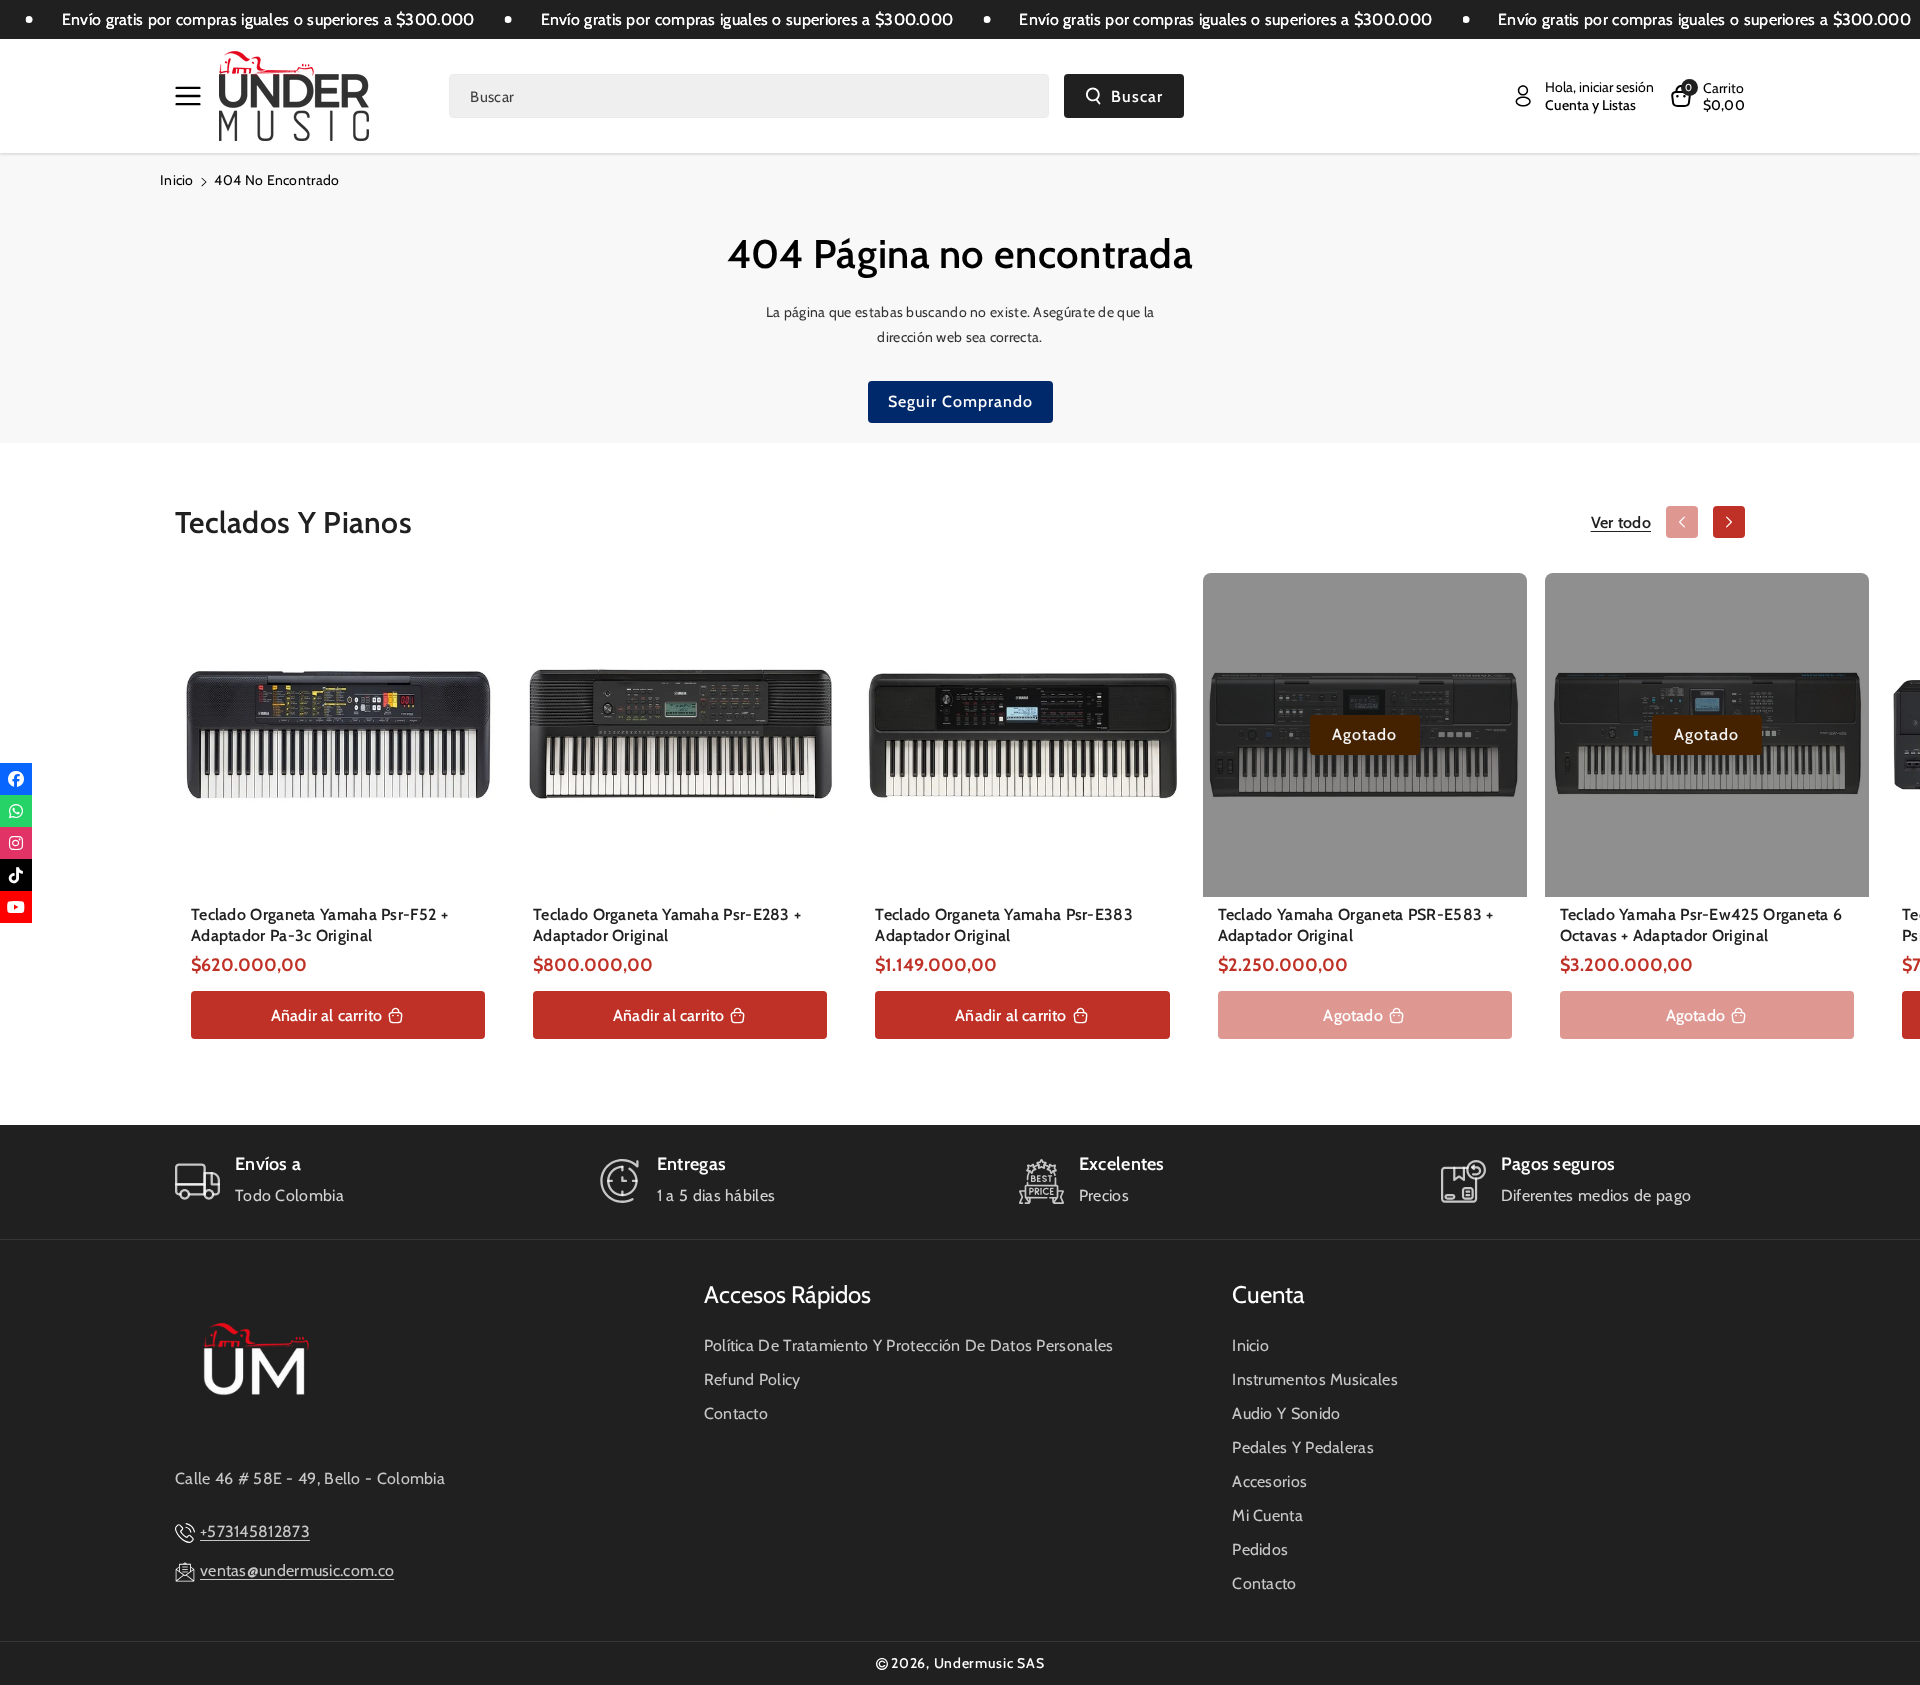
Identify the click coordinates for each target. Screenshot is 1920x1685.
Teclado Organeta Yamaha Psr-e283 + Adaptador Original (667, 925)
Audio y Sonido (1286, 1413)
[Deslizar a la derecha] (1729, 522)
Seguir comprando (960, 401)
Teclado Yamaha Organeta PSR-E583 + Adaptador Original (1356, 925)
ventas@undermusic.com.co (297, 1570)
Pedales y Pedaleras (1303, 1447)
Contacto (736, 1413)
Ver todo (1621, 522)
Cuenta (1268, 1294)
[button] (192, 96)
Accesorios (1269, 1481)
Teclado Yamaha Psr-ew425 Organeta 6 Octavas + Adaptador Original (1701, 925)
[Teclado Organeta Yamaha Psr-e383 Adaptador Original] (1022, 735)
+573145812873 (255, 1531)
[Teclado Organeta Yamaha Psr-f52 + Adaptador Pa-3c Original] (338, 735)
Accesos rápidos (787, 1294)
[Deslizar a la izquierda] (1682, 522)
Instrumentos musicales (1315, 1379)
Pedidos (1260, 1549)
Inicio (177, 180)
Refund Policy (752, 1379)
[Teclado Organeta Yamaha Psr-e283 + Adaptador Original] (680, 735)
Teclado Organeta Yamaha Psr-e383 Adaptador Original (1004, 925)
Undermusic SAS (989, 1663)
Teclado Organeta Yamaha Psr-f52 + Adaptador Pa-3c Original (319, 925)
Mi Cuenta (1267, 1515)
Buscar (1137, 96)
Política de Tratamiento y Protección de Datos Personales (909, 1345)
